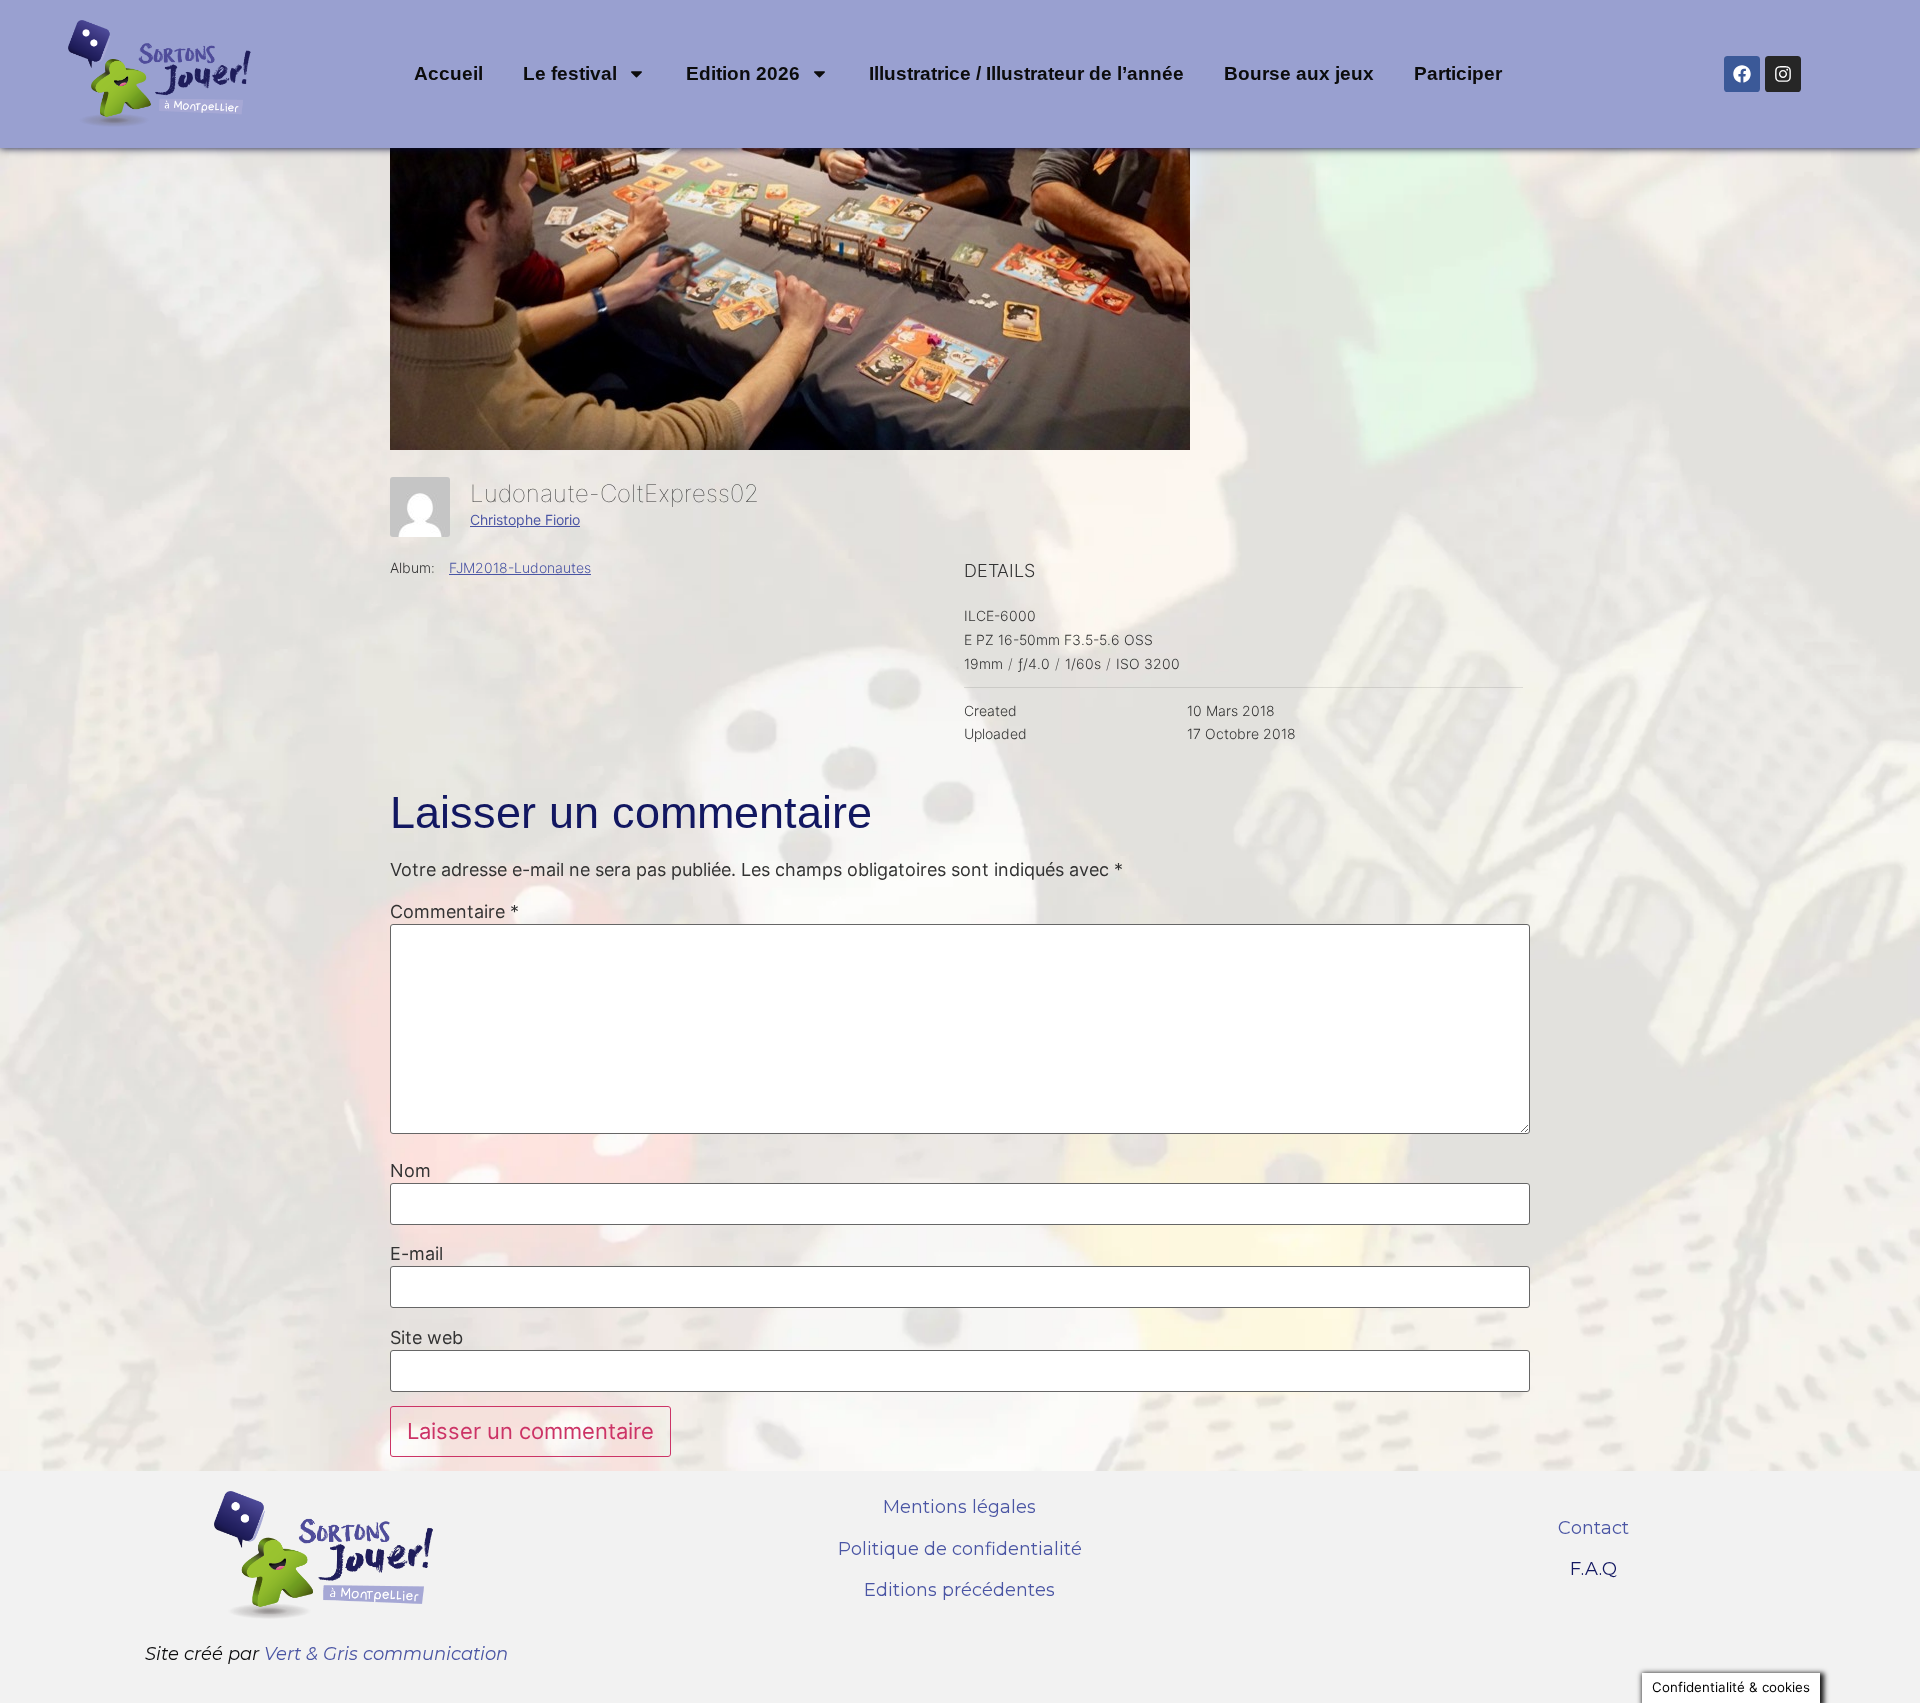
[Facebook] (1742, 74)
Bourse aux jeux (1299, 73)
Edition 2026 (743, 73)
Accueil (448, 73)
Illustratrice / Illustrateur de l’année (1026, 73)
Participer (1458, 73)
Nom (410, 1171)
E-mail (416, 1254)
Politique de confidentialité (960, 1549)
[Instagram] (1783, 74)
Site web (426, 1338)
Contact (1593, 1528)
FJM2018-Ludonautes (520, 567)
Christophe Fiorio (525, 519)
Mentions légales (959, 1507)
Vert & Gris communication (386, 1654)
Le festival (570, 73)
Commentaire (454, 912)
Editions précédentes (959, 1590)
